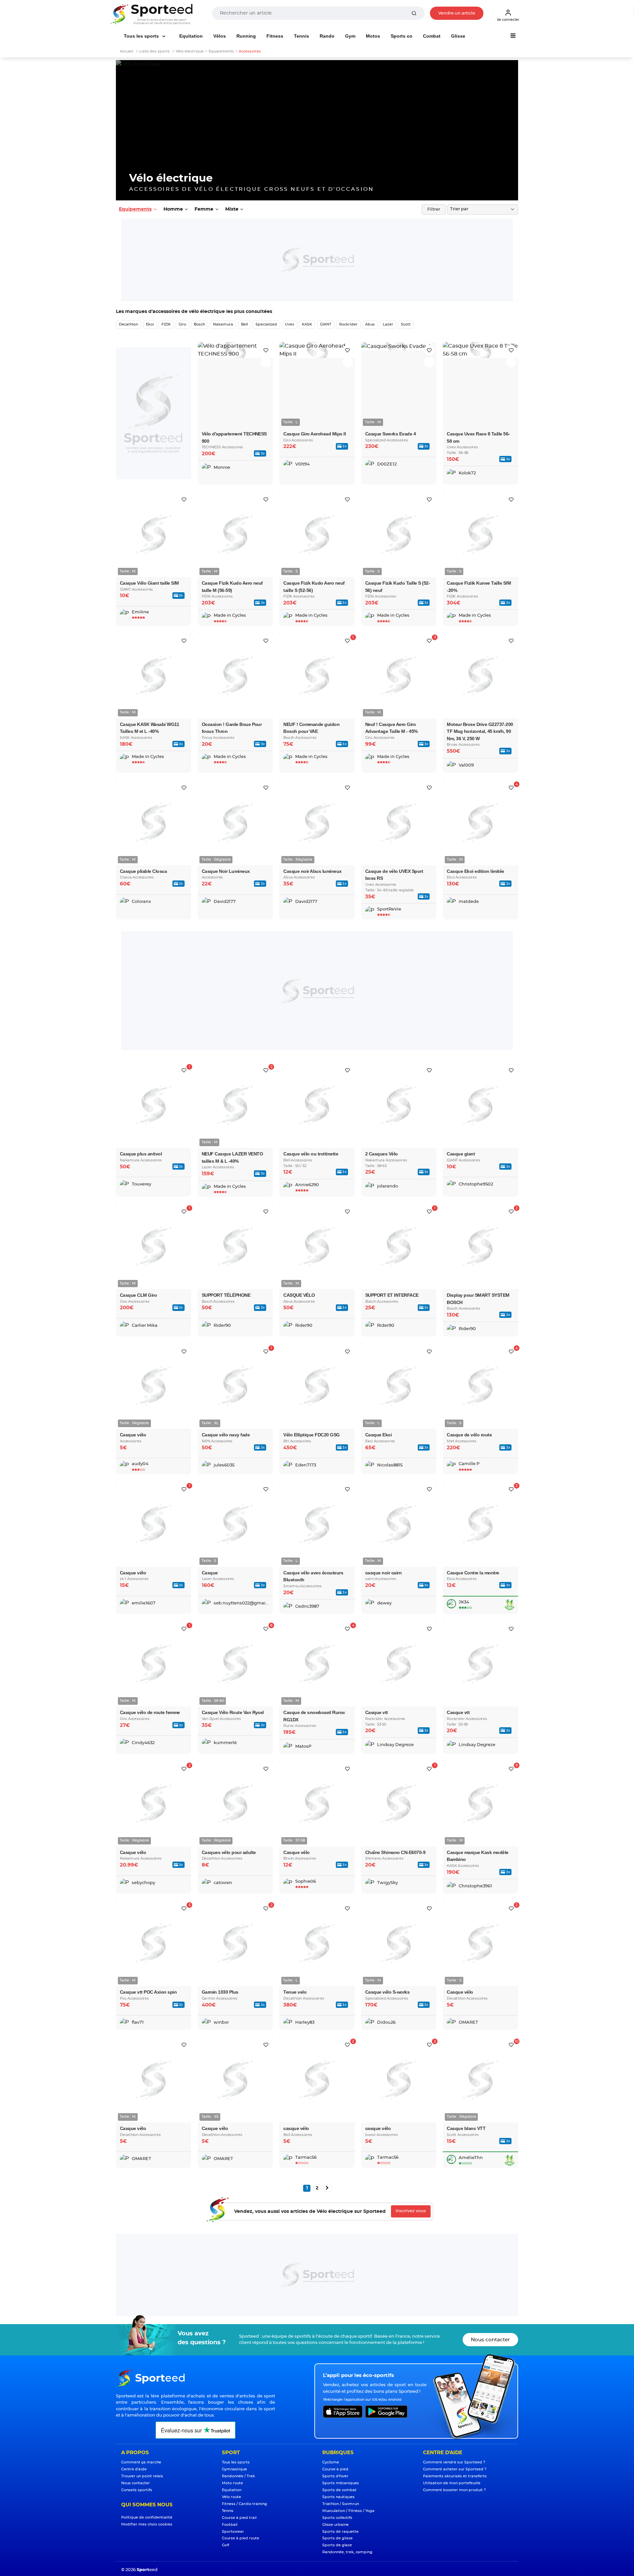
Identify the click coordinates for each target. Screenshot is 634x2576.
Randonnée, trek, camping (347, 2552)
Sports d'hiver (335, 2476)
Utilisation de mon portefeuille (452, 2483)
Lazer (388, 324)
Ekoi (150, 324)
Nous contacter (490, 2340)
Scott (406, 324)
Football (230, 2525)
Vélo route (231, 2497)
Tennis (301, 36)
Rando (327, 36)
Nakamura (223, 324)
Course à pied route (241, 2538)
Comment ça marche (141, 2462)
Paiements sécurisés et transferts (455, 2476)
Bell (245, 324)
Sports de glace (337, 2545)
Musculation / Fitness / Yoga (348, 2511)
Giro (182, 324)
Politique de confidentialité (147, 2517)
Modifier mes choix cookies (147, 2524)
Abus (370, 324)
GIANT (326, 324)
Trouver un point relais (142, 2476)
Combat (432, 36)
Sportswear (233, 2532)
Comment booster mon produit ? (454, 2490)
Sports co (402, 36)
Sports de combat (339, 2490)
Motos (373, 36)
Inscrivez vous (411, 2211)
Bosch (199, 324)
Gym (350, 36)
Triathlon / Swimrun (341, 2504)
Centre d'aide (134, 2469)
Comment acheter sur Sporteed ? (455, 2469)
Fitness (275, 36)
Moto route (232, 2483)
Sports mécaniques (341, 2483)
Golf (226, 2545)
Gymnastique (234, 2469)
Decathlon (128, 324)
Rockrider (348, 324)
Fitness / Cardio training (245, 2504)
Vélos (220, 36)
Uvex (290, 324)
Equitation (191, 36)
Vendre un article (457, 13)
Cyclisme (331, 2462)
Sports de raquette (340, 2532)
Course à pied (335, 2469)
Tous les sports (142, 36)
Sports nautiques (338, 2497)
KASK (307, 324)
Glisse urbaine (335, 2525)
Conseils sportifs (137, 2490)
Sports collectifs (337, 2518)
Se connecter (508, 20)
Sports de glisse (337, 2538)
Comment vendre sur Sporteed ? (454, 2462)
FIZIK (166, 324)
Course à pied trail (239, 2518)
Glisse (458, 36)
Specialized (266, 324)
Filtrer (434, 209)
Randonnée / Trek (238, 2476)
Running (246, 36)
